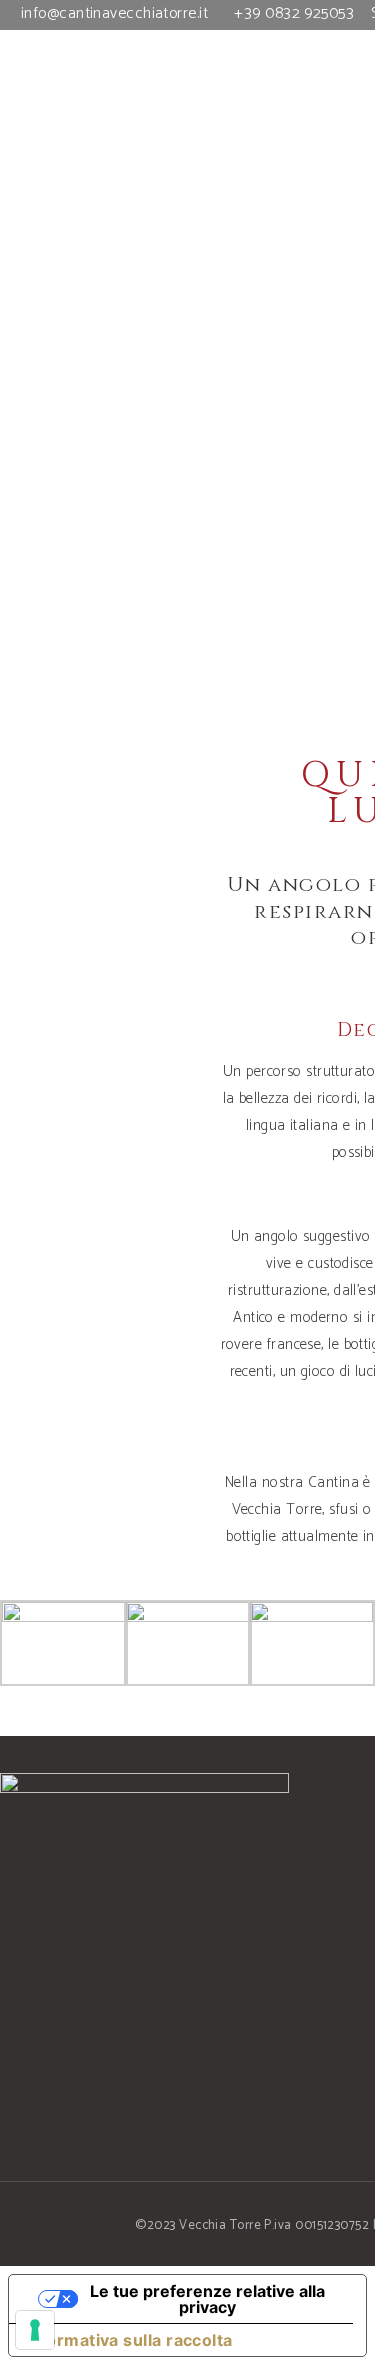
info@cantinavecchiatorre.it (114, 13)
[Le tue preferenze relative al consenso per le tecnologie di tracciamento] (35, 2330)
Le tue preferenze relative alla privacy (207, 2299)
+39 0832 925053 (294, 13)
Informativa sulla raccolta (129, 2340)
